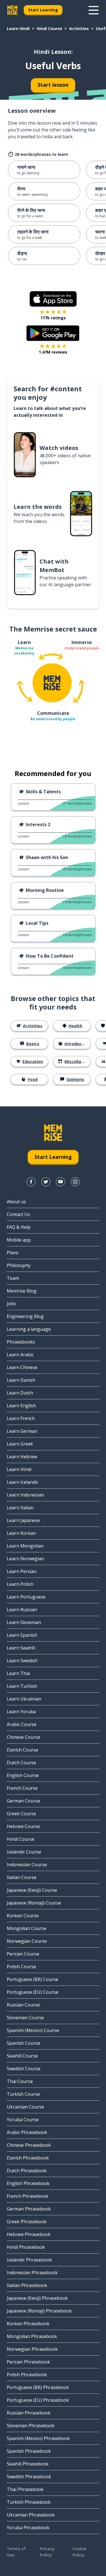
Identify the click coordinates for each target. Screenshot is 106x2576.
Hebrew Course (23, 1826)
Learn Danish (21, 1380)
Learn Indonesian (25, 1495)
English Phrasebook (28, 2183)
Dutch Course (21, 1763)
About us (16, 1202)
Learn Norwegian (25, 1559)
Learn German (22, 1431)
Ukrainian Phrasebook (31, 2515)
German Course (23, 1801)
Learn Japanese (23, 1520)
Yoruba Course (23, 2120)
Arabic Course (22, 1724)
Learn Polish (20, 1584)
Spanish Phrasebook (29, 2451)
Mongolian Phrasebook (32, 2336)
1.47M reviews (53, 352)
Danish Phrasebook (28, 2158)
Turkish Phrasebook (29, 2502)
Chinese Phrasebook (29, 2145)
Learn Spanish (22, 1635)
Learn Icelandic (23, 1482)
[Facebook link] (31, 1182)
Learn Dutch (20, 1393)
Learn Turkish (22, 1686)
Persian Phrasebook (28, 2362)
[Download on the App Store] (53, 299)
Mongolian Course (27, 1928)
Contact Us (18, 1214)
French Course (22, 1788)
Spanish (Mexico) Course (33, 2030)
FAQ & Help (19, 1227)
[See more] (94, 10)
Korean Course (23, 1916)
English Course (23, 1775)
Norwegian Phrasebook (32, 2349)
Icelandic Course (24, 1852)
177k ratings (53, 318)
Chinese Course (23, 1737)
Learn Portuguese (26, 1597)
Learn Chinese (22, 1367)
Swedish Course (24, 2069)
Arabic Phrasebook (27, 2132)
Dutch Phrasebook (27, 2171)
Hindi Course (49, 28)
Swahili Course (22, 2056)
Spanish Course (23, 2043)
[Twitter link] (46, 1182)
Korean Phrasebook (28, 2324)
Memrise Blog (22, 1291)
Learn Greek (20, 1444)
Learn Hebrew (22, 1457)
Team (13, 1278)
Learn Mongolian (25, 1546)
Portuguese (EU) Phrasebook (38, 2400)
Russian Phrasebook (29, 2413)
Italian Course (22, 1877)
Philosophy (19, 1265)
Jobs (11, 1304)
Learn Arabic (20, 1355)
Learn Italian (20, 1508)
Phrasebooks (21, 1342)
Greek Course (21, 1814)
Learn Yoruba (21, 1712)
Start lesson (53, 85)
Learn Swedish (22, 1661)
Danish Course (22, 1750)
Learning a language (29, 1329)
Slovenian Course (25, 2018)
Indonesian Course (27, 1865)
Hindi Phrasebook (26, 2247)
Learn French (21, 1418)
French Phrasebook (28, 2196)
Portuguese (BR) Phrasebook (38, 2387)
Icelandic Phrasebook (29, 2260)
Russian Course (23, 2005)
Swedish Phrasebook (29, 2477)
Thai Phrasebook (25, 2489)
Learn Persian (22, 1571)
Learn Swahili (21, 1648)
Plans (13, 1253)
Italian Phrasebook (27, 2285)
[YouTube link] (60, 1182)
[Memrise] (12, 10)
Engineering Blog (25, 1316)
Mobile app (19, 1240)
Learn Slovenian (24, 1622)
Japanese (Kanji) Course (32, 1890)
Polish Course (21, 1967)
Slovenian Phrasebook (31, 2426)
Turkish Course (23, 2094)
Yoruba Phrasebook (28, 2528)
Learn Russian (22, 1610)
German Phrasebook (29, 2209)
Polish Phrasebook (27, 2375)
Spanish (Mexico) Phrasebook (38, 2438)
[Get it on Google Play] (53, 333)
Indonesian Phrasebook (32, 2273)
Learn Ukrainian (24, 1699)
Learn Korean (21, 1533)
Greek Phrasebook (27, 2222)
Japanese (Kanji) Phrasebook (37, 2298)
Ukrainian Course (25, 2107)
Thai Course (20, 2081)
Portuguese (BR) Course (33, 1979)
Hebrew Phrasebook (29, 2234)
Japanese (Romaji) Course (34, 1903)
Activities (79, 28)
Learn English (21, 1406)
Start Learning (43, 10)
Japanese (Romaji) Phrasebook (39, 2311)
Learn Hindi (18, 28)
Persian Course (23, 1954)
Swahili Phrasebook (28, 2464)
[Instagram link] (75, 1182)
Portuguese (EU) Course (33, 1992)
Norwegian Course (27, 1941)
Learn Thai (18, 1673)
